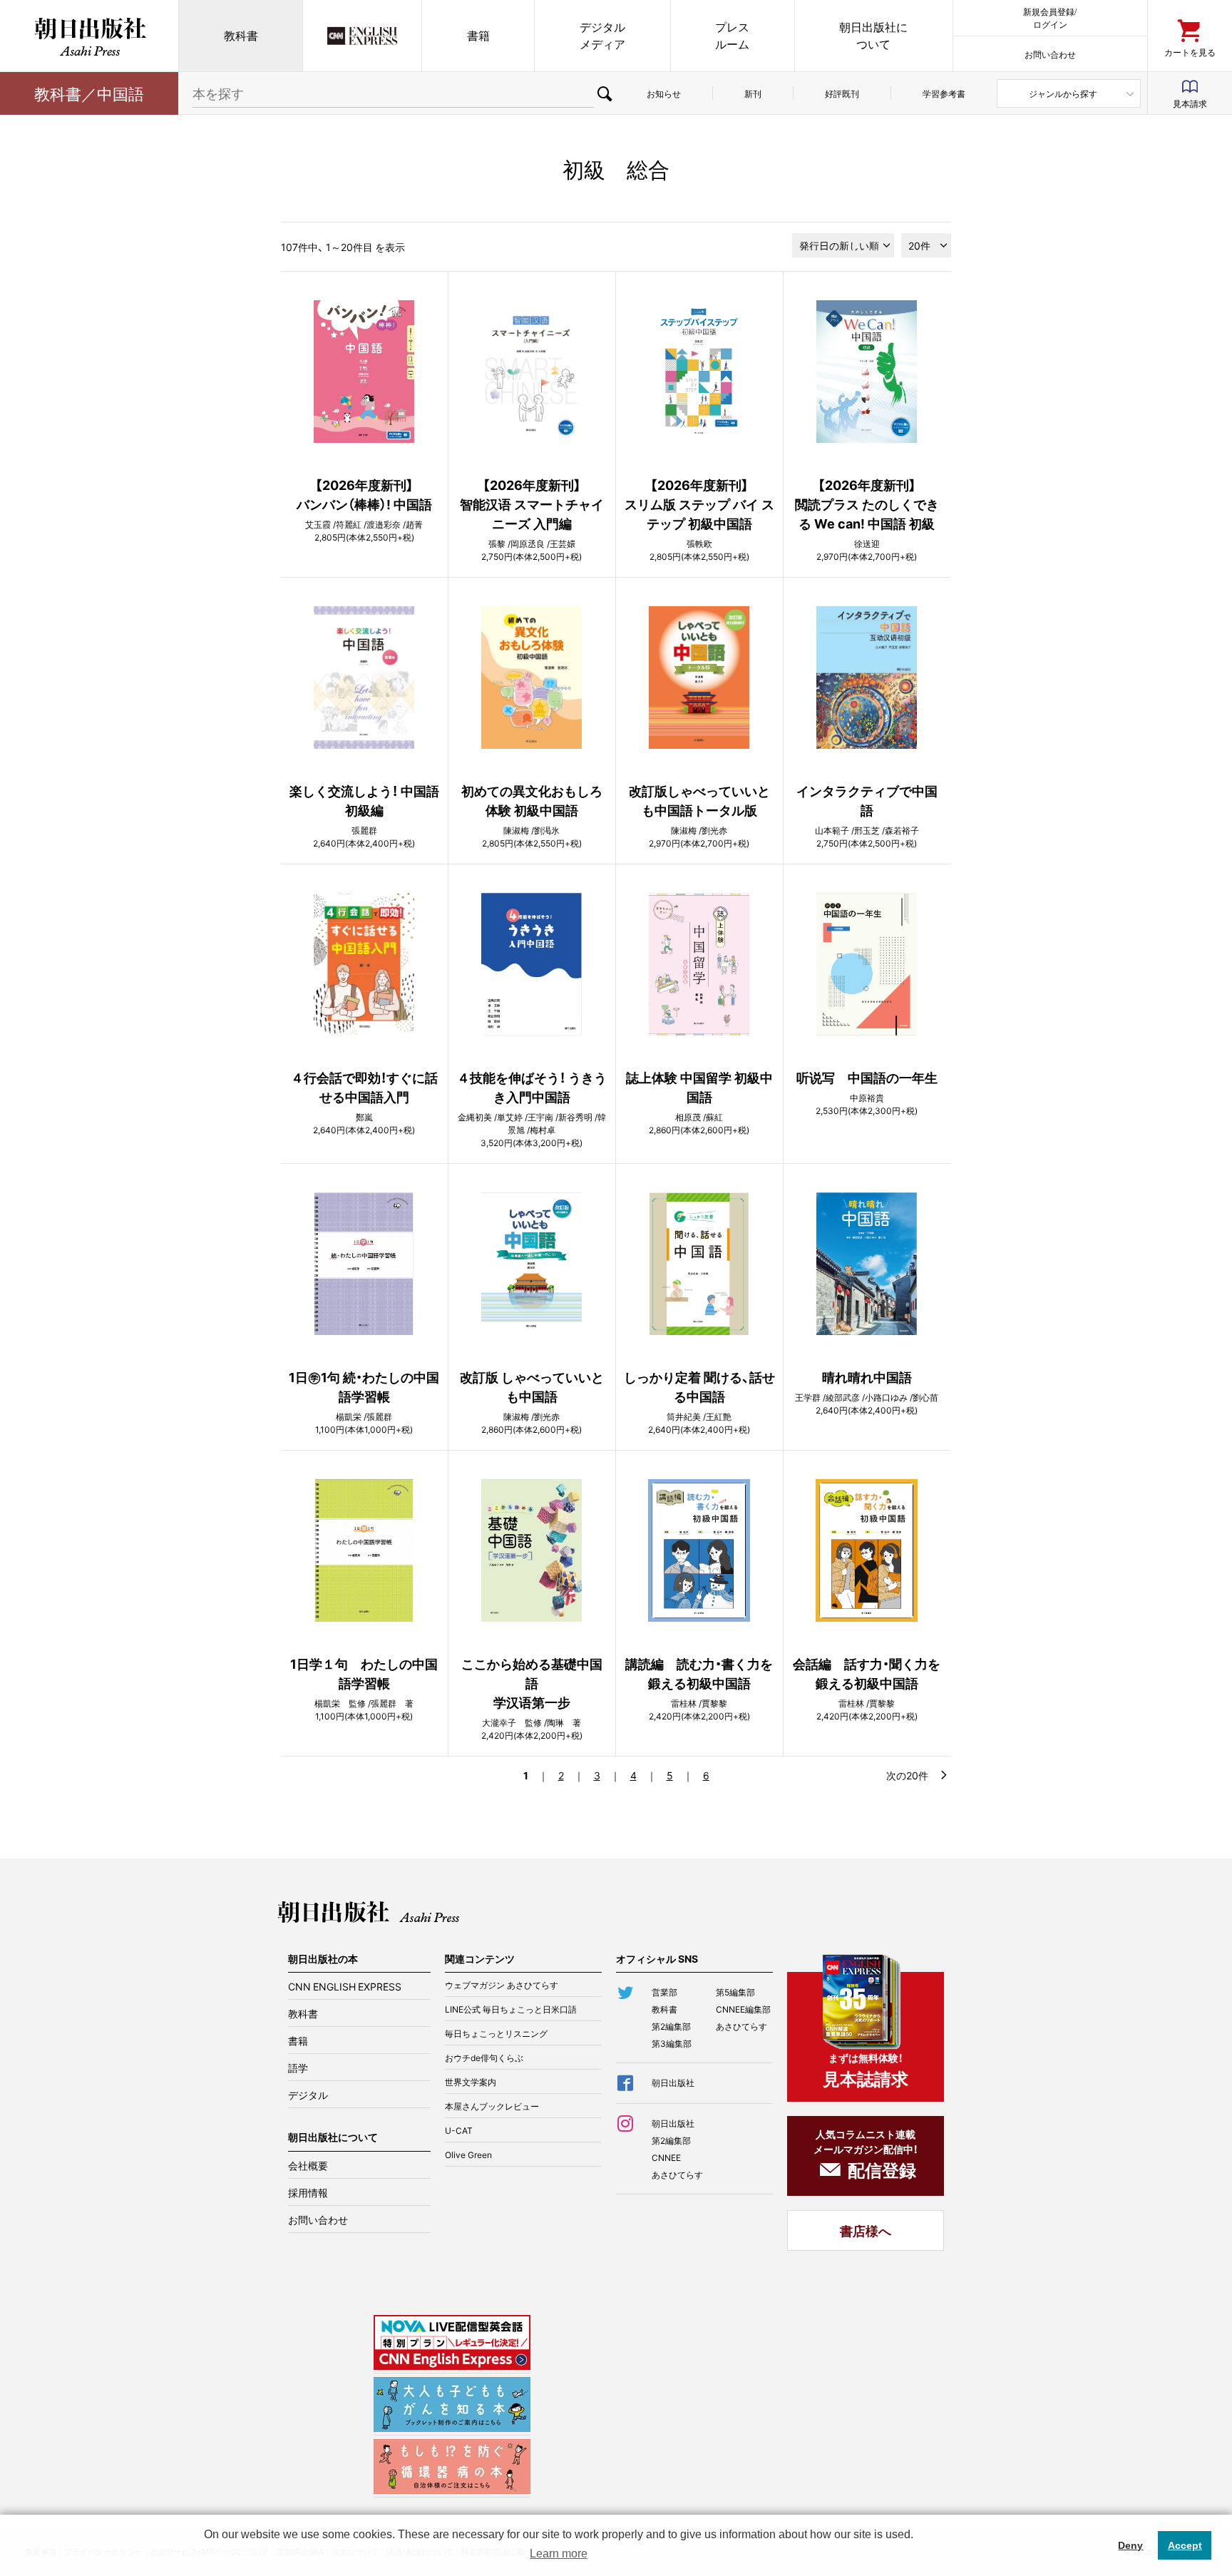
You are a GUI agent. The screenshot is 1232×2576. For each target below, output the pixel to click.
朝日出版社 (89, 36)
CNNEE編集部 (743, 2009)
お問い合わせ (1050, 54)
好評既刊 (842, 93)
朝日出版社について (873, 35)
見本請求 (1190, 103)
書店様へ (866, 2230)
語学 (298, 2068)
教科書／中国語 (89, 93)
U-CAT (459, 2130)
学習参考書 (944, 93)
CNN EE (362, 36)
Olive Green (468, 2155)
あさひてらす (741, 2026)
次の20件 (907, 1775)
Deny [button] (1130, 2545)
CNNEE (666, 2157)
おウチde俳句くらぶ (484, 2058)
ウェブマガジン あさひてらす (502, 1985)
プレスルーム (732, 35)
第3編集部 (672, 2043)
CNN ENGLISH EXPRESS (345, 1986)
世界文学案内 (471, 2082)
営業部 (664, 1992)
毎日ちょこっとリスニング (496, 2033)
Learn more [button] (559, 2554)
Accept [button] (1185, 2545)
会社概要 (308, 2165)
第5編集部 (735, 1992)
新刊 (753, 93)
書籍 (478, 35)
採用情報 (308, 2192)
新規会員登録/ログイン (1050, 17)
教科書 (241, 35)
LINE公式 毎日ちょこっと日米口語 (511, 2009)
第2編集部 (671, 2026)
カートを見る (1190, 52)
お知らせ (664, 93)
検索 (605, 93)
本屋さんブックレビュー (492, 2106)
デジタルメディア (602, 35)
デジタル (308, 2095)
